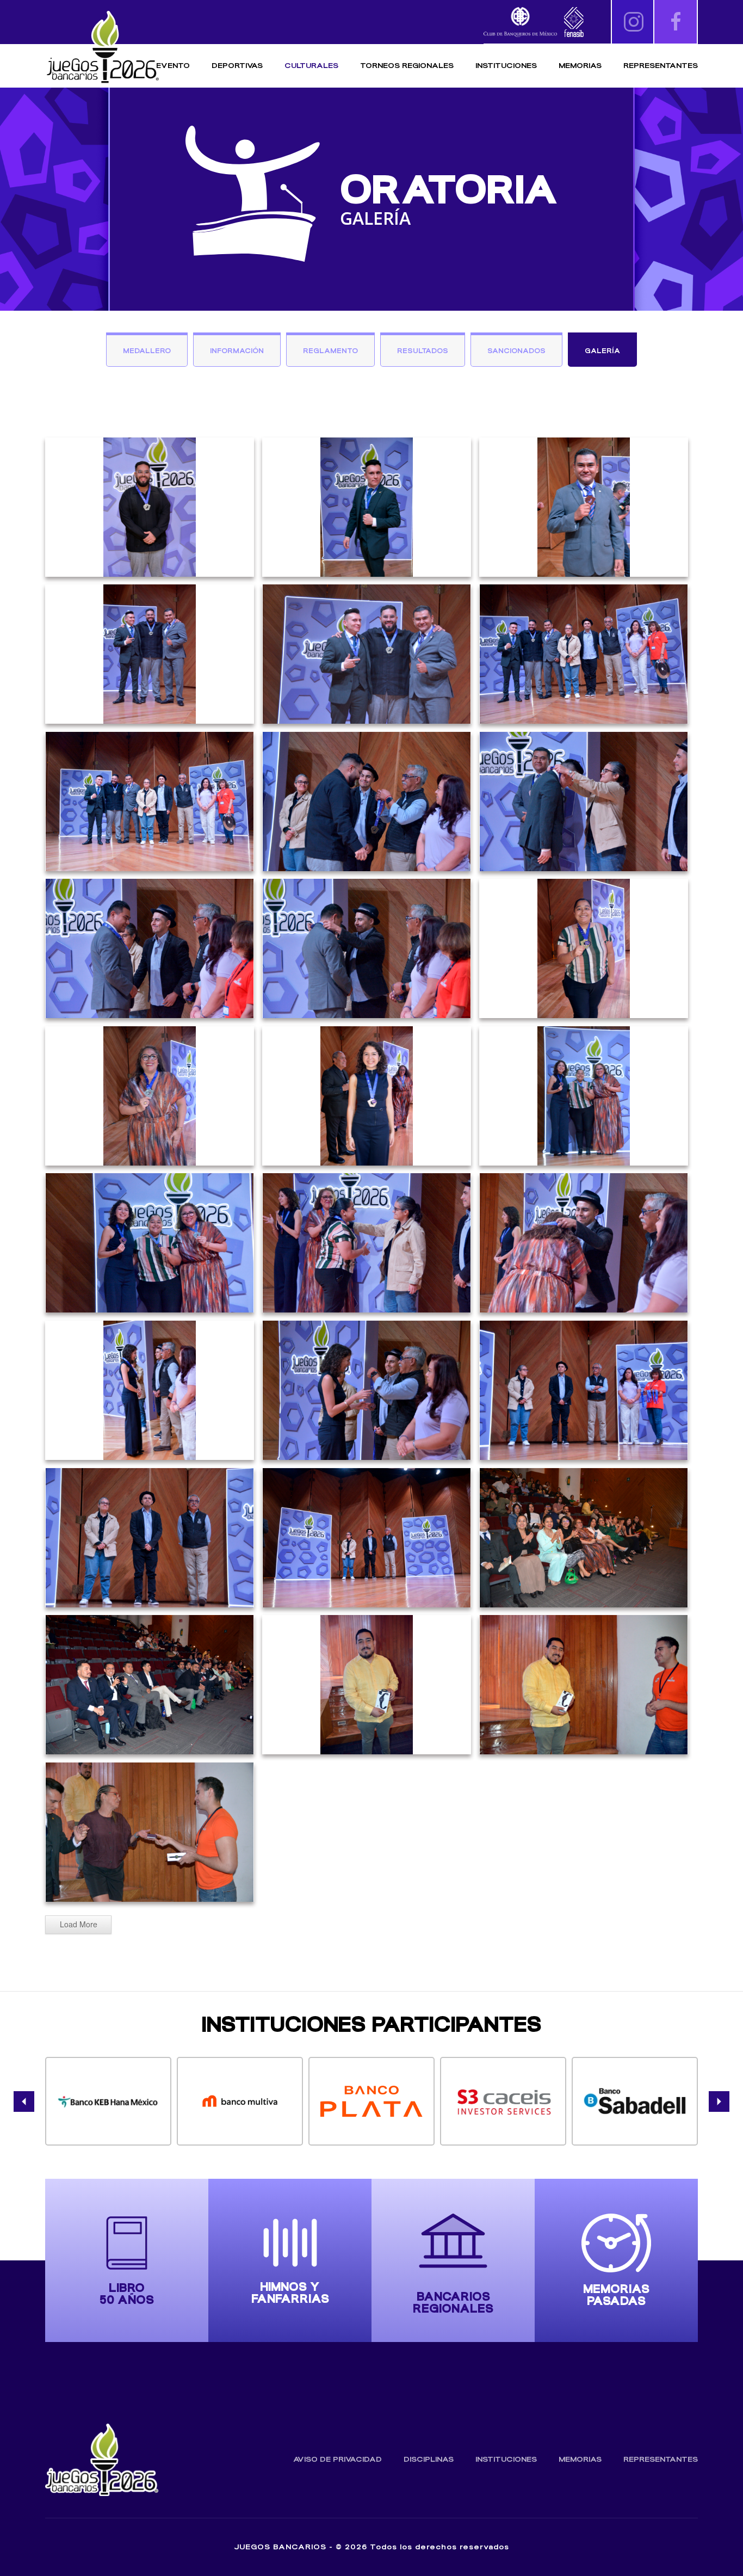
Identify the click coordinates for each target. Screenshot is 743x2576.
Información (237, 351)
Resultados (423, 351)
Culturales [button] (311, 66)
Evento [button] (173, 66)
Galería (602, 351)
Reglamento (330, 351)
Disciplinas (429, 2459)
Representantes (661, 66)
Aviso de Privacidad (338, 2459)
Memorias (580, 2459)
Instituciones (506, 66)
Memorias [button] (580, 66)
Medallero (147, 351)
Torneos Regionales (407, 66)
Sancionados (516, 351)
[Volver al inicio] (102, 48)
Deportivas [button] (237, 66)
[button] (24, 2102)
